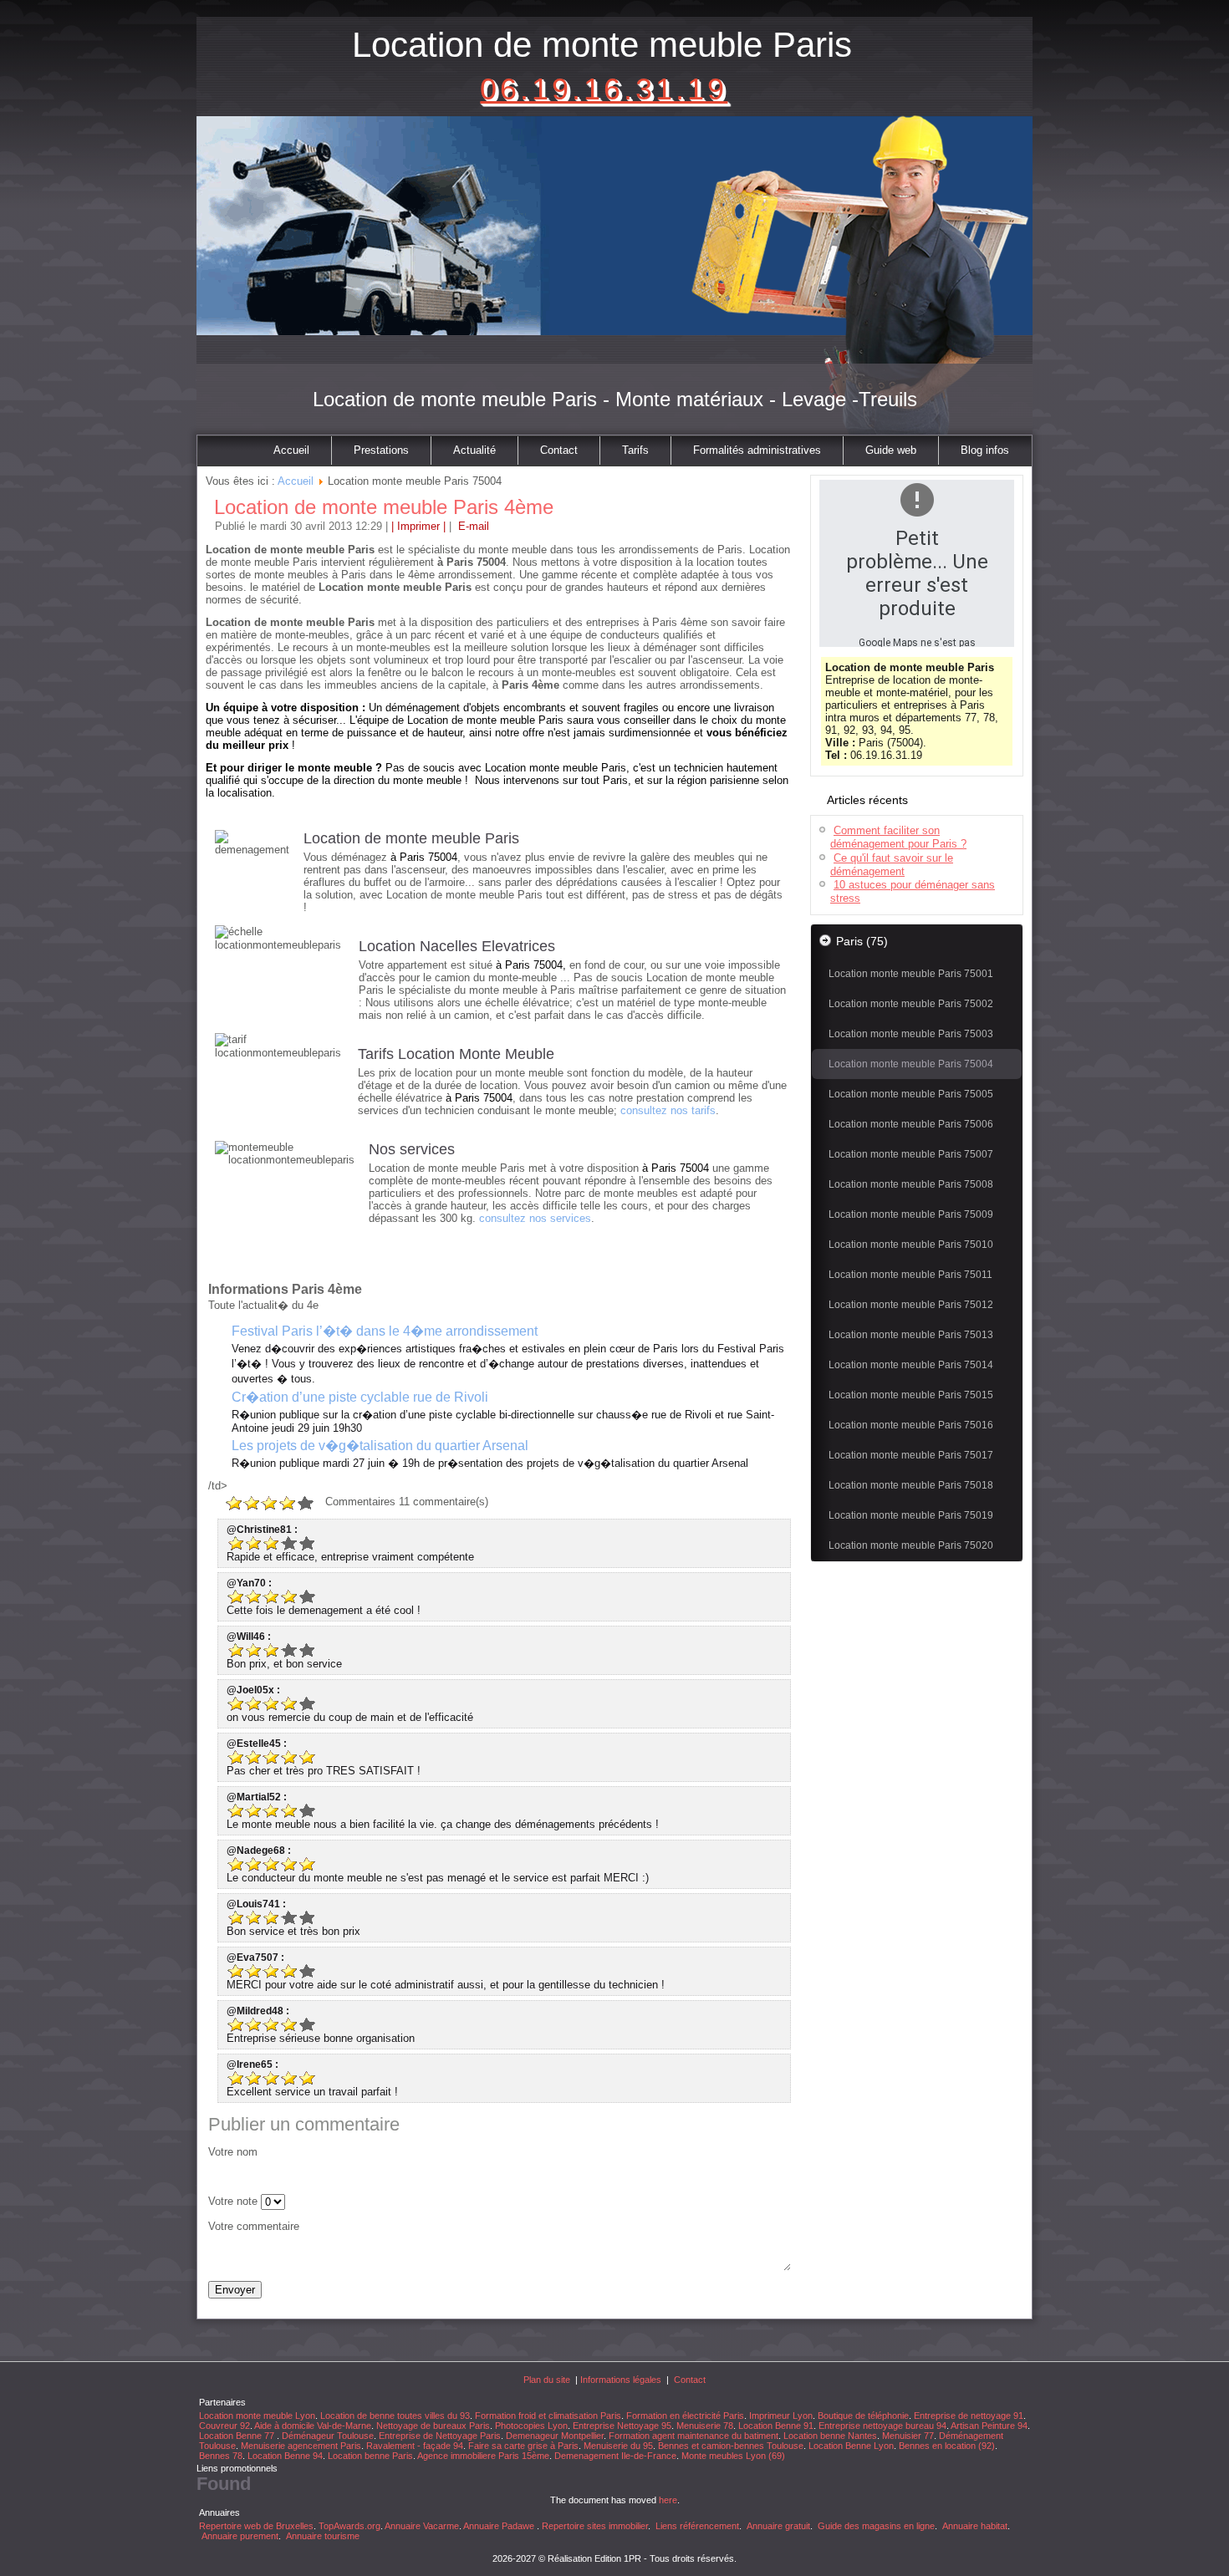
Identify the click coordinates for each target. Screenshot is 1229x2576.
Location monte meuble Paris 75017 (911, 1455)
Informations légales (621, 2380)
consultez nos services (535, 1218)
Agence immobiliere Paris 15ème (483, 2456)
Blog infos (985, 450)
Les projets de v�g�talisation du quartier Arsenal (380, 1446)
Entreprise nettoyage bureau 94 (882, 2426)
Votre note (233, 2201)
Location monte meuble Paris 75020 (911, 1545)
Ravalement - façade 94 (415, 2446)
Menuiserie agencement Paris (301, 2446)
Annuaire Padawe (499, 2526)
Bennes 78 (221, 2456)
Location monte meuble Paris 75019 (911, 1515)
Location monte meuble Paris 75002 (911, 1004)
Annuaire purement (240, 2536)
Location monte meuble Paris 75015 (911, 1395)
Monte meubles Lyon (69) (733, 2456)
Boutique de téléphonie (863, 2416)
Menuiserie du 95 (618, 2446)
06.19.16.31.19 (604, 89)
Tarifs (635, 450)
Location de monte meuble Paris (602, 45)
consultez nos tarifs (668, 1110)
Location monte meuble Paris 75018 (911, 1485)
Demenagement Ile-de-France (615, 2456)
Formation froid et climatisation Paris (548, 2416)
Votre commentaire (254, 2226)
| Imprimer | (418, 526)
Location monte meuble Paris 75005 (911, 1094)
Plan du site (547, 2380)
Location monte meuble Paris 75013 (911, 1335)
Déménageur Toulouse (328, 2436)
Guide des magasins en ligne (876, 2526)
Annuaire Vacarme (422, 2526)
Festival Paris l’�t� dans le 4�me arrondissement (385, 1331)
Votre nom (233, 2152)
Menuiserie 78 (705, 2426)
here (668, 2500)
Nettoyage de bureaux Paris (433, 2426)
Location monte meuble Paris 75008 (911, 1184)
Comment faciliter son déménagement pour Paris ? (898, 837)
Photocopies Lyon (531, 2426)
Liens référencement (697, 2526)
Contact (559, 450)
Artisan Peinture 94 (989, 2426)
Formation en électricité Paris (685, 2416)
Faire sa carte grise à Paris (523, 2446)
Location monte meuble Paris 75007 (911, 1154)
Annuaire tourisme (323, 2536)
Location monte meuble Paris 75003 (911, 1034)
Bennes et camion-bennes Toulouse (731, 2446)
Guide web (891, 450)
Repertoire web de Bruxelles (256, 2526)
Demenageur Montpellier (555, 2436)
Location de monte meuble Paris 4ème (384, 507)
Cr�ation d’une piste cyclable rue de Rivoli (360, 1397)
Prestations (381, 450)
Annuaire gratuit (778, 2526)
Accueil (291, 450)
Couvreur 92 (224, 2426)
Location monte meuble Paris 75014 (911, 1365)
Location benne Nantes (830, 2436)
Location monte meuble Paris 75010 (911, 1245)
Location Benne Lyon (851, 2446)
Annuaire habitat (975, 2526)
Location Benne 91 (776, 2426)
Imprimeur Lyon (781, 2416)
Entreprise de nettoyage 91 (969, 2416)
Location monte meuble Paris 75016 (911, 1425)
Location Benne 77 (238, 2436)
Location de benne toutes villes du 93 (395, 2416)
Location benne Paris (370, 2456)
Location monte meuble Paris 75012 (911, 1305)
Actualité (474, 450)
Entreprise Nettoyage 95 (622, 2426)
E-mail (472, 526)
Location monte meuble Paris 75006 (911, 1124)
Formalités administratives (757, 450)
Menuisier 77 (908, 2436)
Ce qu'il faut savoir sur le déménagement (892, 865)
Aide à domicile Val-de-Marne (313, 2426)
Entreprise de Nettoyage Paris (440, 2436)
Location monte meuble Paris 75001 (911, 974)
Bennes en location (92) (947, 2446)
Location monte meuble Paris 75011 (910, 1275)
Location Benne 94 (285, 2456)
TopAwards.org (349, 2526)
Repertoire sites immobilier (595, 2526)
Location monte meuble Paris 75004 (911, 1064)
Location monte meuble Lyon (257, 2416)
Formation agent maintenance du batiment (694, 2436)
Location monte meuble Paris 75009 (911, 1214)
